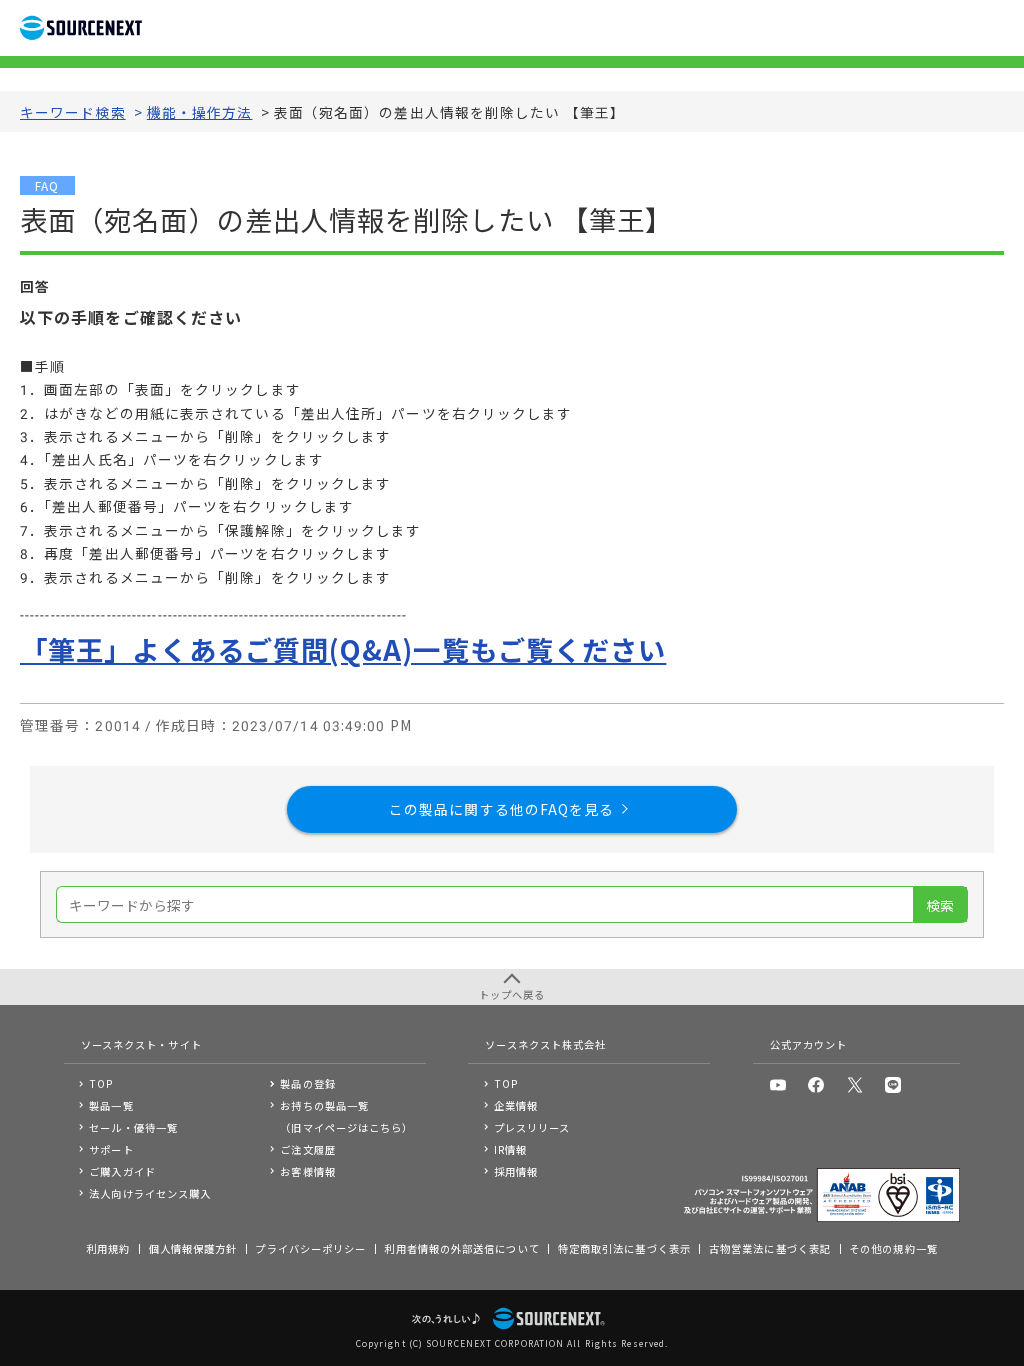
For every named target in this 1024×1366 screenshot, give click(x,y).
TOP (101, 1083)
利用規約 (108, 1248)
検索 (940, 905)
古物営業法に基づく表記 (770, 1248)
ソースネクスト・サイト (141, 1044)
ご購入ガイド (122, 1171)
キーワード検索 (73, 112)
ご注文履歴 (307, 1149)
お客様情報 (307, 1171)
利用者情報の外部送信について (461, 1248)
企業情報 (516, 1105)
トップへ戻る (512, 994)
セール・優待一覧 (133, 1127)
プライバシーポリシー (310, 1248)
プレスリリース (532, 1127)
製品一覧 (111, 1105)
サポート (111, 1149)
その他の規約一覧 (893, 1248)
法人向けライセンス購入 (150, 1193)
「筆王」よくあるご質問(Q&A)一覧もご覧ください (343, 649)
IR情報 (510, 1149)
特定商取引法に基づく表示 (624, 1248)
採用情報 (516, 1171)
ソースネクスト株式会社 (545, 1044)
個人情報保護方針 (193, 1248)
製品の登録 (307, 1083)
